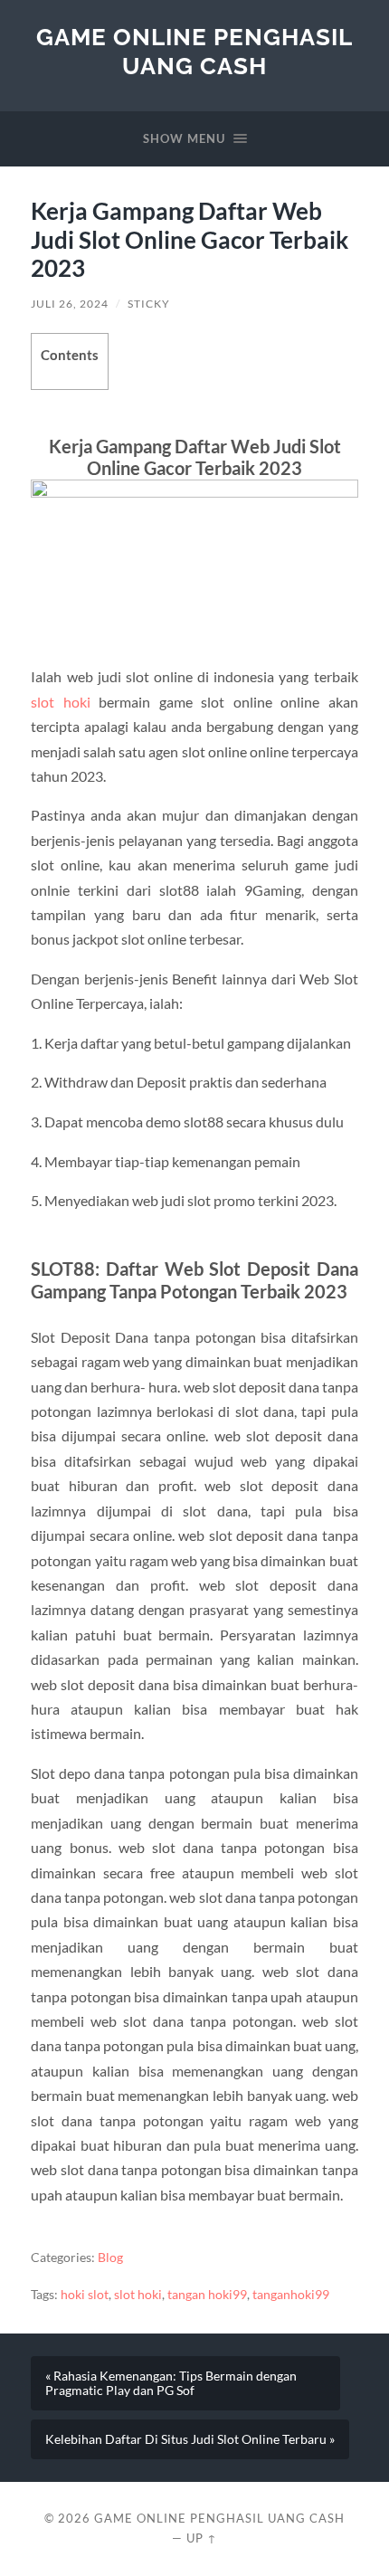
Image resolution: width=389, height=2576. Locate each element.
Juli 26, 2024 (70, 304)
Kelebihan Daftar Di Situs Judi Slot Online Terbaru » (190, 2439)
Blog (110, 2258)
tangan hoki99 (207, 2295)
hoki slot (85, 2295)
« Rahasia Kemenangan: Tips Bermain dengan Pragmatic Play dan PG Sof (171, 2383)
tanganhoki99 (291, 2295)
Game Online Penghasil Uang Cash (194, 51)
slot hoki (60, 702)
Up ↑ (202, 2538)
